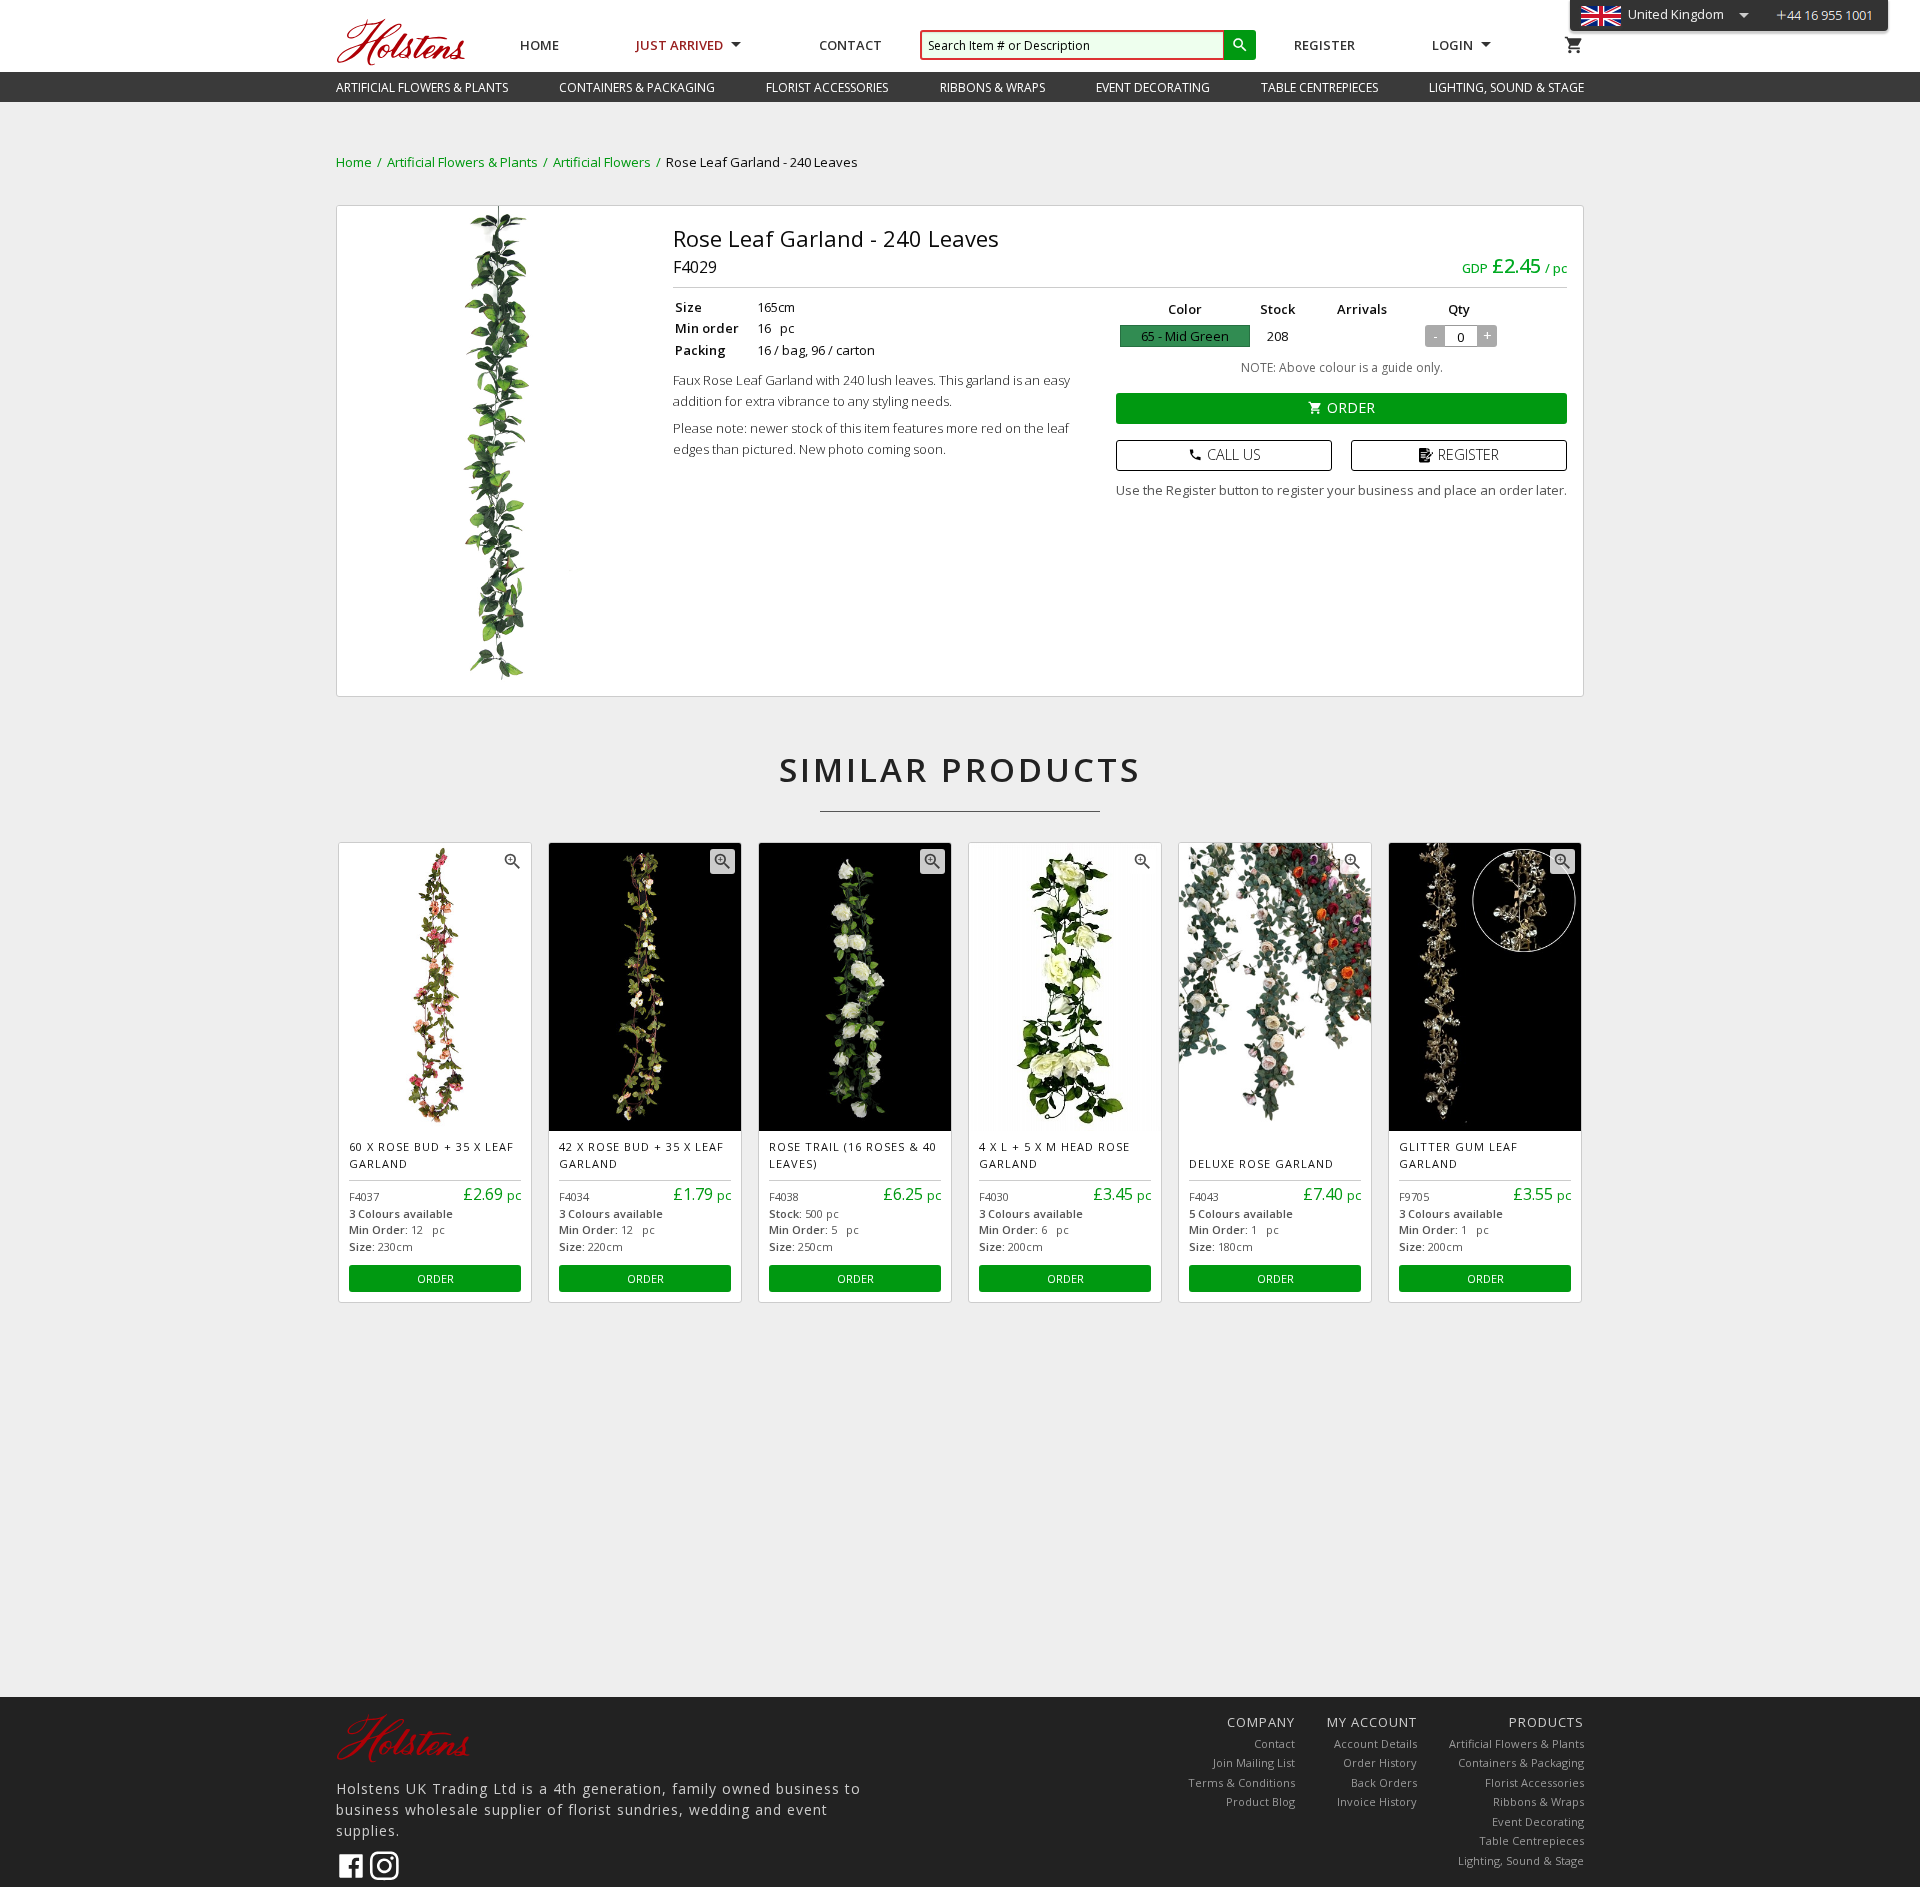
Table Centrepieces (1531, 1840)
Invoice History (1377, 1801)
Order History (1380, 1762)
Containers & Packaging (1521, 1762)
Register (1324, 45)
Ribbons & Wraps (1538, 1801)
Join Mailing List (1254, 1762)
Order (1341, 407)
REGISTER (1468, 454)
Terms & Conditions (1241, 1782)
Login (1452, 45)
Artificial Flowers (602, 162)
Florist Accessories (1534, 1782)
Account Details (1375, 1743)
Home (539, 45)
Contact (850, 45)
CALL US (1224, 454)
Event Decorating (1538, 1821)
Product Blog (1260, 1801)
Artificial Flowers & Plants (462, 162)
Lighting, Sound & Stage (1521, 1860)
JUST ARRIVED (679, 45)
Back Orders (1384, 1782)
